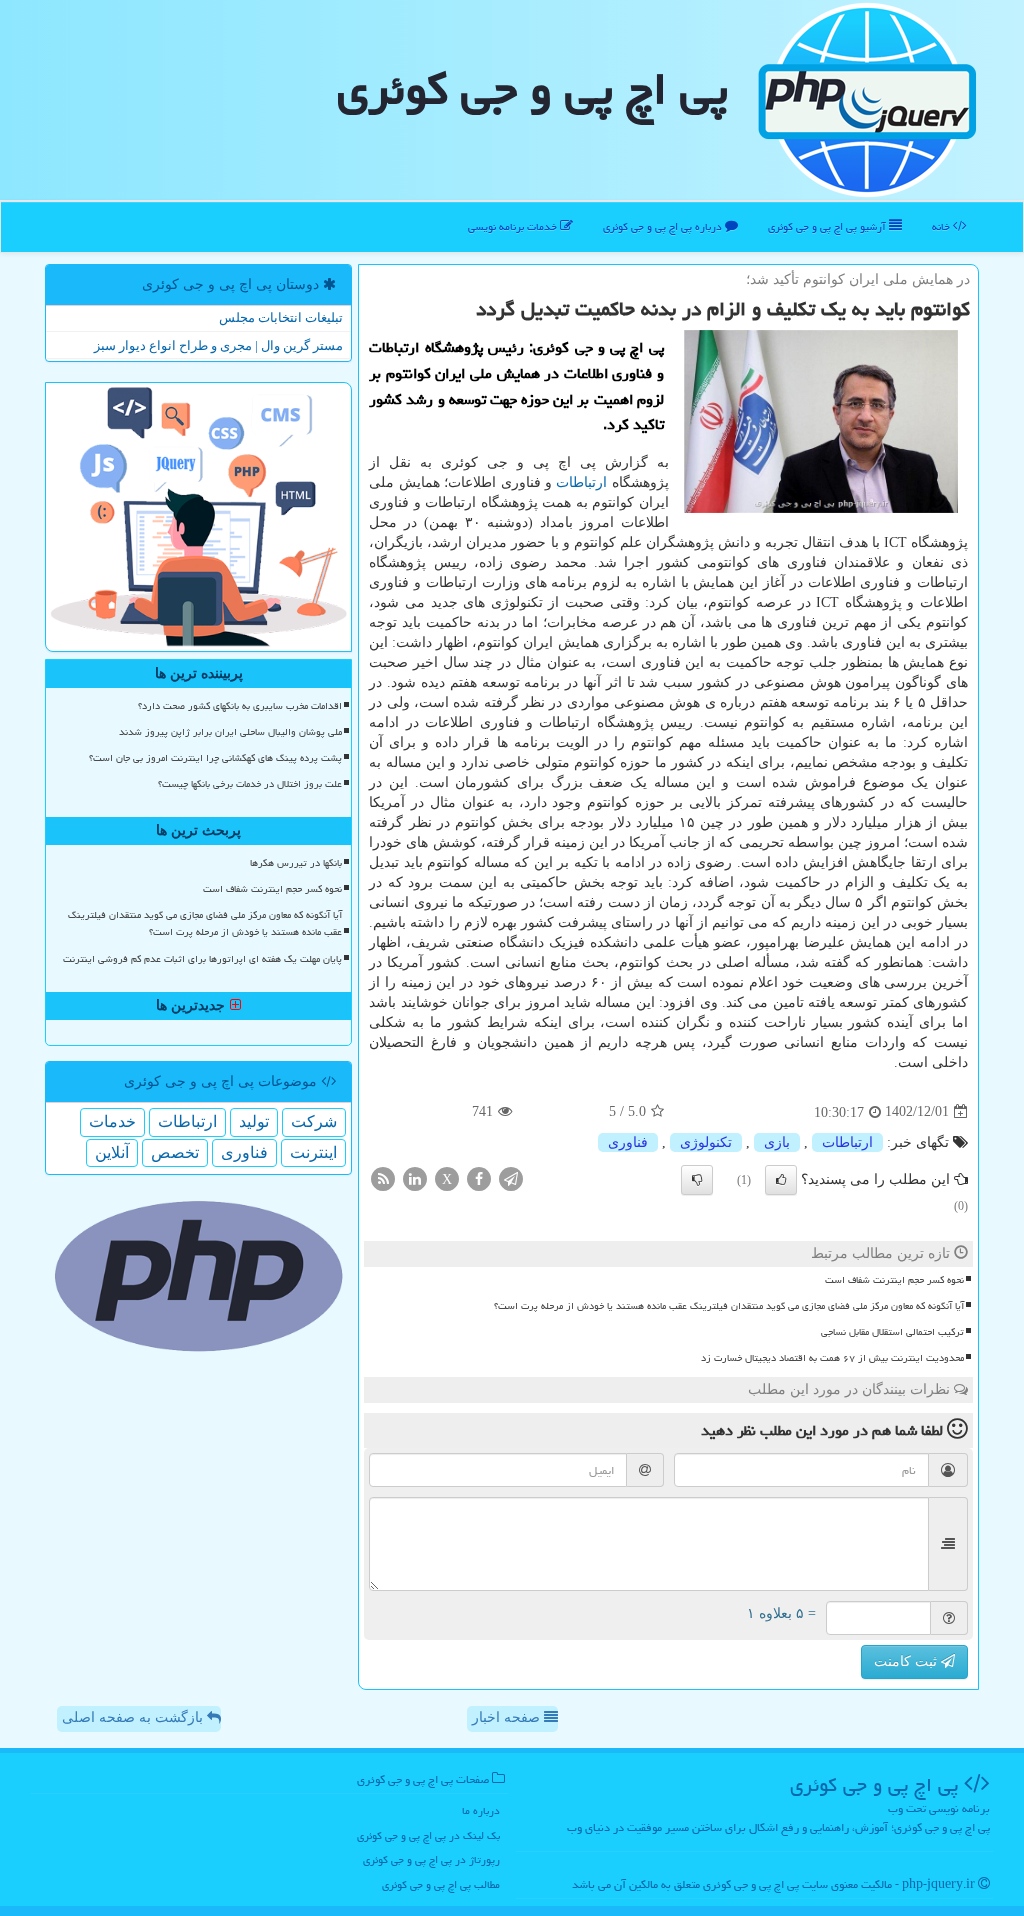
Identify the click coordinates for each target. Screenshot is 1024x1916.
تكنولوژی (706, 1142)
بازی (777, 1142)
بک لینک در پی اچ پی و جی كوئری (428, 1835)
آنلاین (112, 1152)
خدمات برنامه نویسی (514, 226)
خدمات (112, 1121)
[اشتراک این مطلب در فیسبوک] (479, 1177)
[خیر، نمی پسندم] (697, 1180)
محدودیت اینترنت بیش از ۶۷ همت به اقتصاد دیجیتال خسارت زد (832, 1358)
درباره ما (481, 1810)
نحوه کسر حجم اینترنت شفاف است (894, 1280)
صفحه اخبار (508, 1717)
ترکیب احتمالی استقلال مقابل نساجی (892, 1332)
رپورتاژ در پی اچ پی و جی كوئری (431, 1859)
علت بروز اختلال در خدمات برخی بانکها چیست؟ (250, 784)
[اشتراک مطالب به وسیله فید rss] (383, 1177)
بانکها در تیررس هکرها (296, 863)
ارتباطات (581, 482)
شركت (314, 1121)
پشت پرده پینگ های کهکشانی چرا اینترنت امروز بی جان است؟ (215, 758)
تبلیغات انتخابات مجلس (281, 317)
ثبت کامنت (907, 1661)
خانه (942, 226)
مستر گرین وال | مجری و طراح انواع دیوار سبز (218, 345)
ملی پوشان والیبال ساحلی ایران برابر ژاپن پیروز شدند (230, 732)
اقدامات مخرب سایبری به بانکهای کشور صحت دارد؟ (240, 706)
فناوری (628, 1142)
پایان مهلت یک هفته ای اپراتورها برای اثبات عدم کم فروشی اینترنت (202, 959)
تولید (254, 1121)
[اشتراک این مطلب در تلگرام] (511, 1177)
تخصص (175, 1152)
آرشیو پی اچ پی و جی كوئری (828, 226)
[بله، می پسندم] (781, 1180)
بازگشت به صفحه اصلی (134, 1717)
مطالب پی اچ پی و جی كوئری (441, 1884)
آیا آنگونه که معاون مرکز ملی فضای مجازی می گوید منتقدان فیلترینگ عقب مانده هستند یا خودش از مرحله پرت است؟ (729, 1306)
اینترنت (313, 1152)
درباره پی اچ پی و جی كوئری (664, 226)
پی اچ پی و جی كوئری (532, 89)
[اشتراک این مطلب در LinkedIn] (415, 1177)
